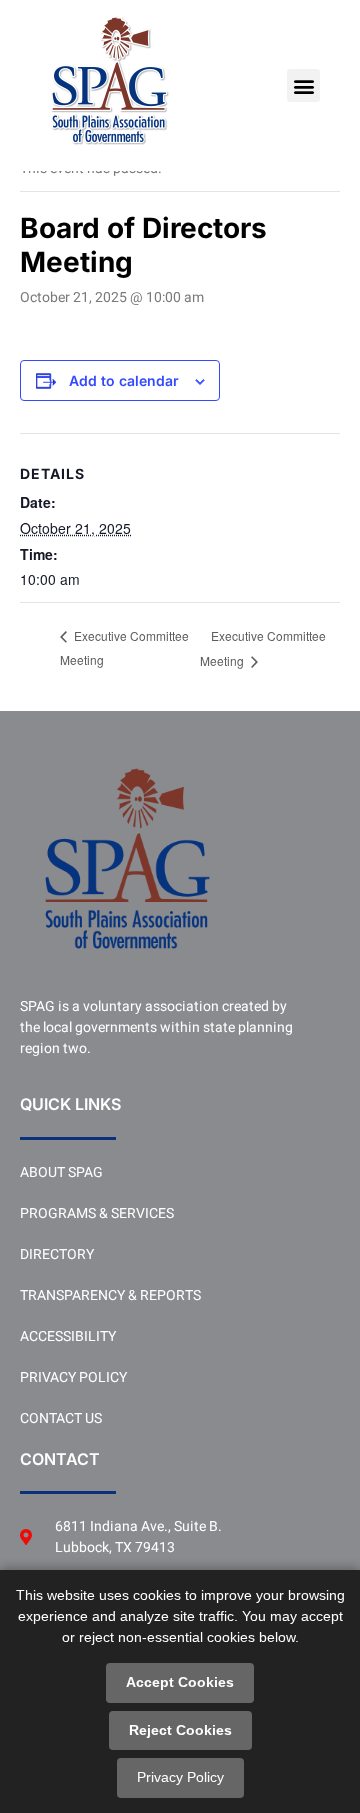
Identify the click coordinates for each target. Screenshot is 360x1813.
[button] (303, 85)
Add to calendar (124, 381)
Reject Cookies (180, 1730)
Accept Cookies (180, 1682)
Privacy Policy (180, 1777)
